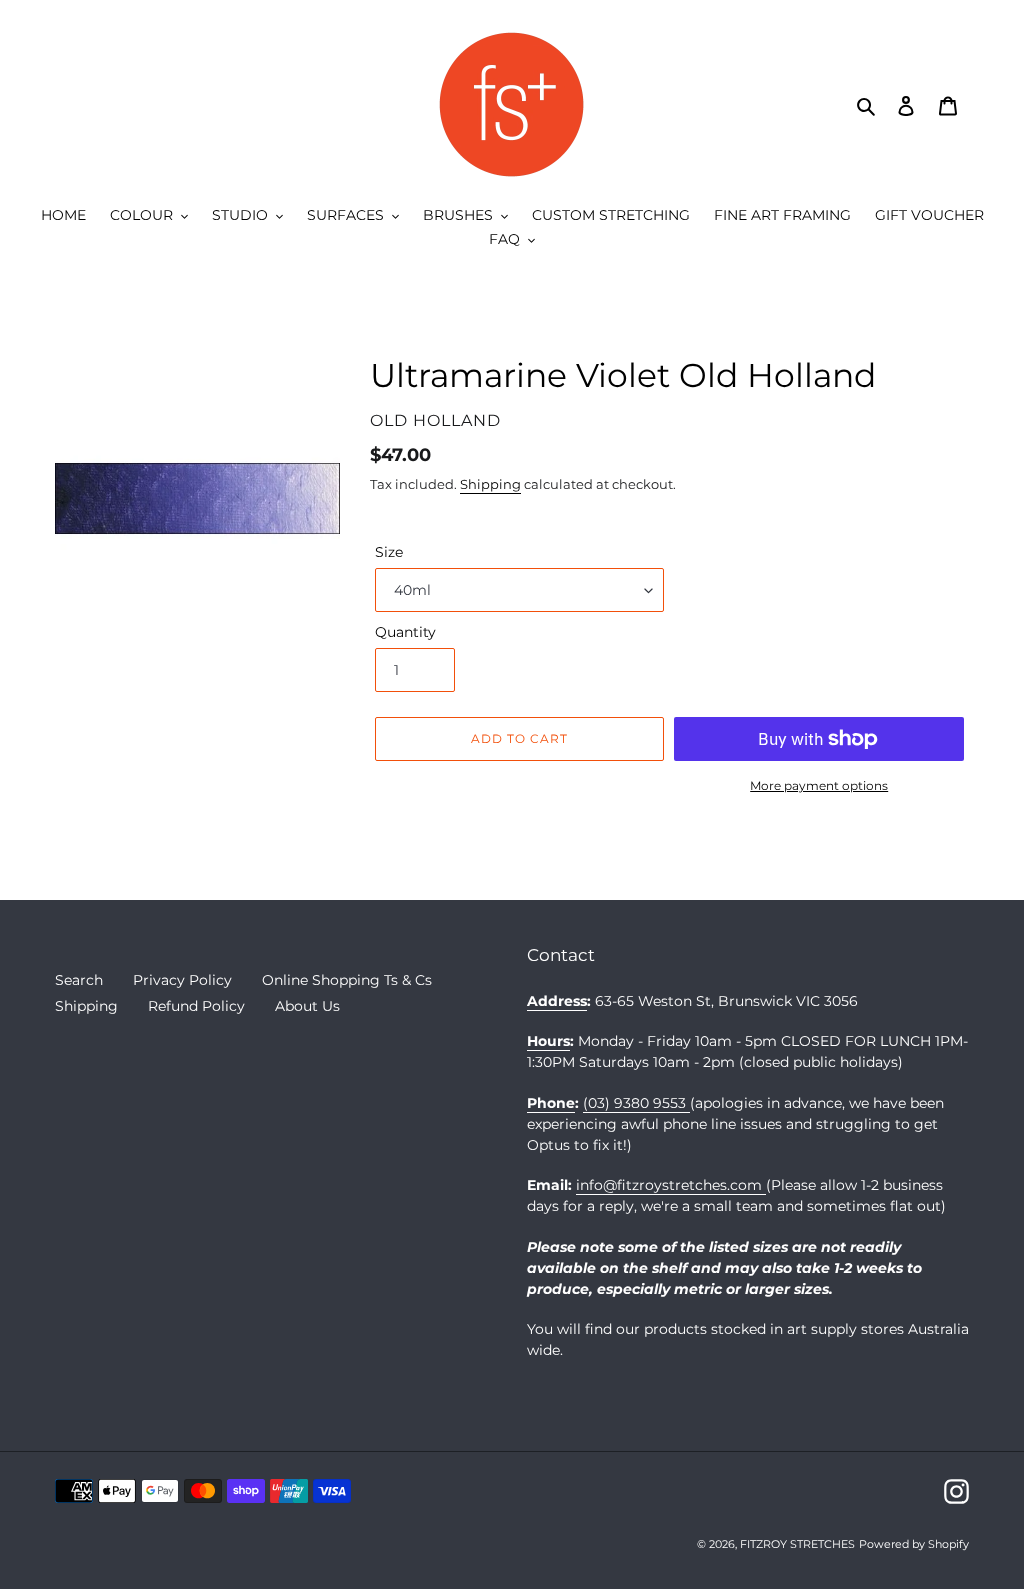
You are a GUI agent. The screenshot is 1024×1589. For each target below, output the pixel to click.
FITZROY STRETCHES (797, 1544)
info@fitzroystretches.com (671, 1185)
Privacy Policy (182, 980)
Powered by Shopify (914, 1544)
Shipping (490, 484)
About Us (307, 1006)
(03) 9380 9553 (636, 1103)
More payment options (819, 785)
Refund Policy (196, 1006)
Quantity (405, 632)
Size (389, 552)
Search (79, 980)
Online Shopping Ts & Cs (347, 980)
